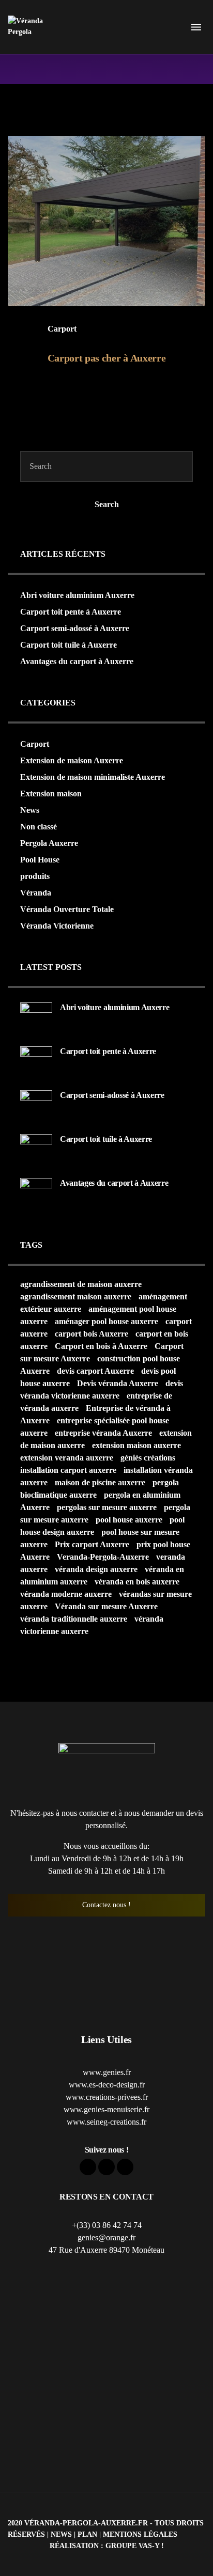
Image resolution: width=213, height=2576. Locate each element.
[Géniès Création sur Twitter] (106, 2167)
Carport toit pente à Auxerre (71, 612)
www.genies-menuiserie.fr (106, 2109)
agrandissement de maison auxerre (81, 1284)
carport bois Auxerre (92, 1334)
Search (107, 504)
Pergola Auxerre (49, 843)
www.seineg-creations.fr (106, 2122)
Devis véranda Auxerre (118, 1383)
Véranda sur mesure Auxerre (106, 1606)
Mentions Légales (140, 2534)
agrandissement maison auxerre (76, 1297)
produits (35, 876)
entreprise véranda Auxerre (103, 1433)
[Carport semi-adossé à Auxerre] (36, 1105)
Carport (62, 329)
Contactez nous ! (106, 1905)
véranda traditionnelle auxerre (74, 1619)
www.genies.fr (107, 2072)
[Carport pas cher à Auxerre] (106, 221)
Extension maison (51, 794)
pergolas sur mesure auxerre (107, 1507)
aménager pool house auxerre (106, 1321)
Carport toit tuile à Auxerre (69, 645)
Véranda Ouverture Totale (67, 909)
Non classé (39, 827)
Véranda (36, 893)
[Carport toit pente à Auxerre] (36, 1062)
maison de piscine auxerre (100, 1482)
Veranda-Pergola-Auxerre (103, 1557)
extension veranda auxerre (67, 1458)
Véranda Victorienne (57, 926)
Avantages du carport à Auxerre (77, 661)
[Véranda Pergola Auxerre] (31, 27)
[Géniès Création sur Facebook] (88, 2167)
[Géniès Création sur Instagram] (125, 2167)
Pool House (40, 860)
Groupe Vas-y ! (135, 2546)
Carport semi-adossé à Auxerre (75, 628)
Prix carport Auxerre (92, 1544)
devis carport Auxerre (95, 1371)
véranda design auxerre (96, 1569)
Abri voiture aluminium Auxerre (77, 595)
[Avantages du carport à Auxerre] (36, 1193)
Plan (87, 2534)
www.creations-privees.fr (107, 2097)
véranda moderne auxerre (66, 1594)
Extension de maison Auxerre (72, 760)
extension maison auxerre (136, 1445)
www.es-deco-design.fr (107, 2085)
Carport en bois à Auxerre (101, 1346)
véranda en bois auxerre (137, 1582)
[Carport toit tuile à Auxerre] (36, 1149)
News (30, 810)
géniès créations (148, 1458)
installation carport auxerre (68, 1470)
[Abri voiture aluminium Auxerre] (36, 1018)
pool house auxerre (129, 1520)
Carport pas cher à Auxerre (107, 358)
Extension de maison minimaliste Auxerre (93, 777)
